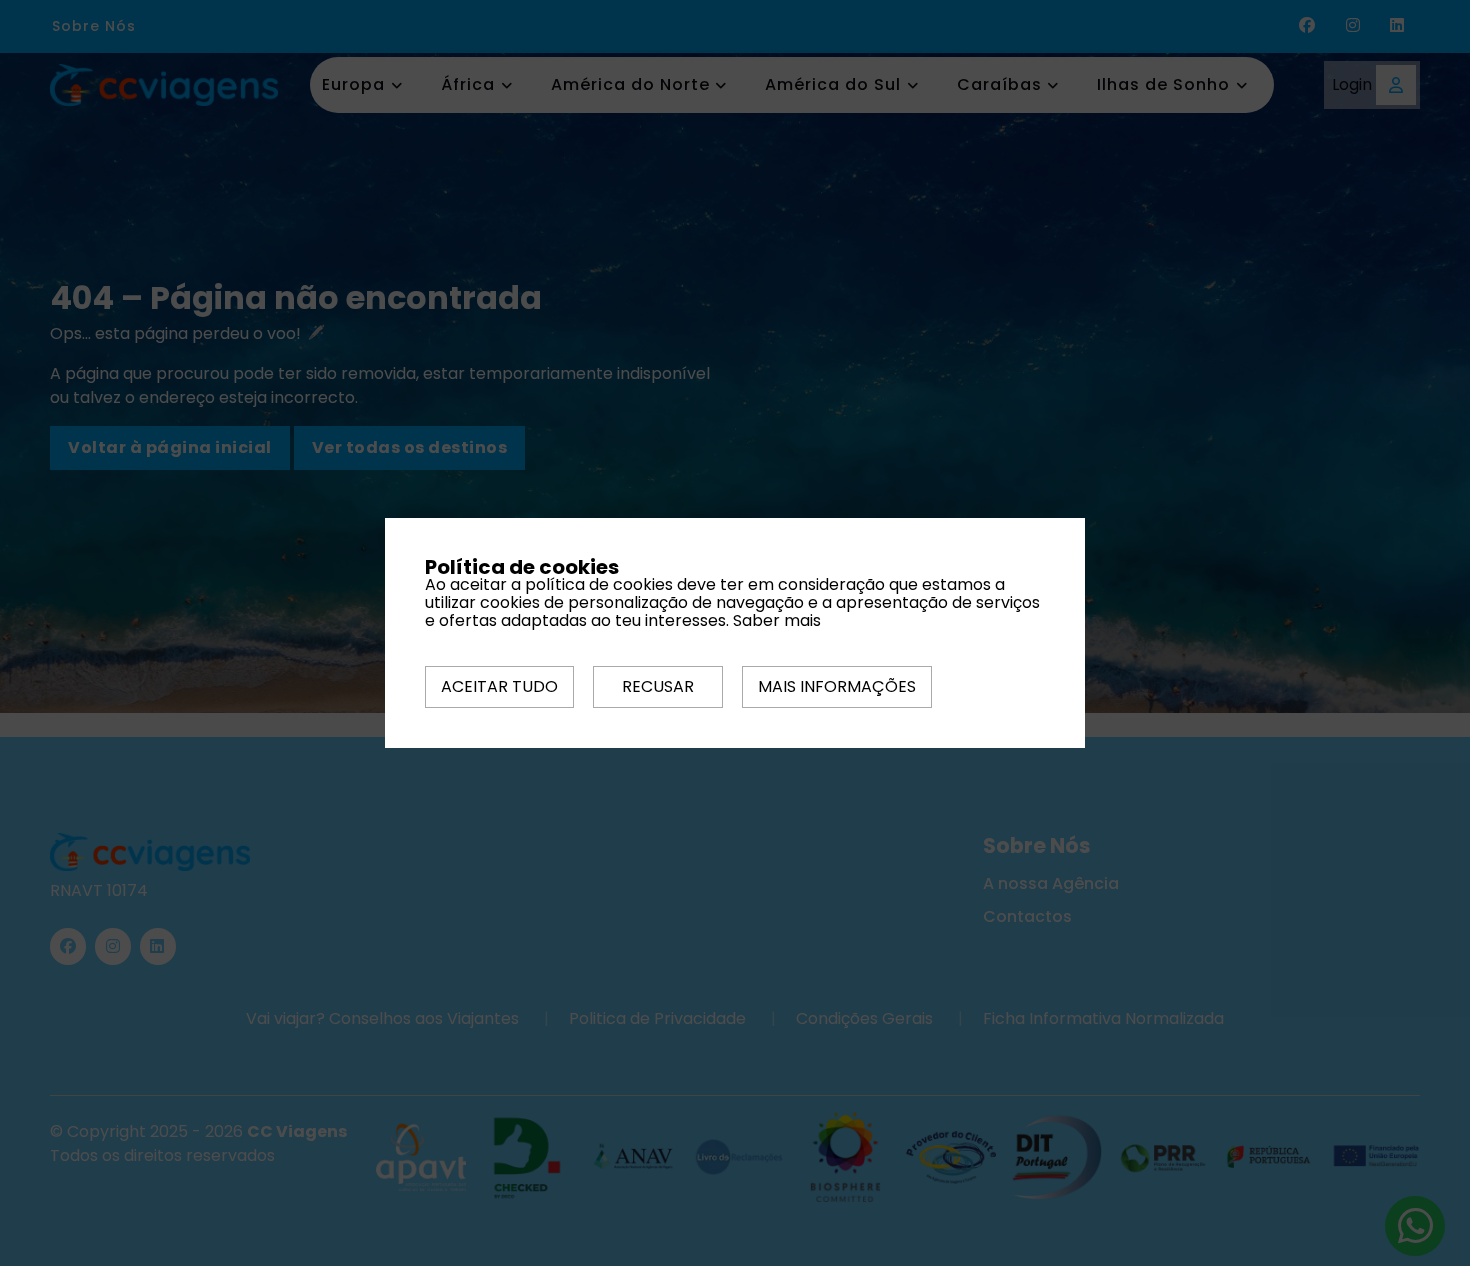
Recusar (658, 686)
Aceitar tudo (499, 686)
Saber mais (777, 620)
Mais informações (837, 686)
